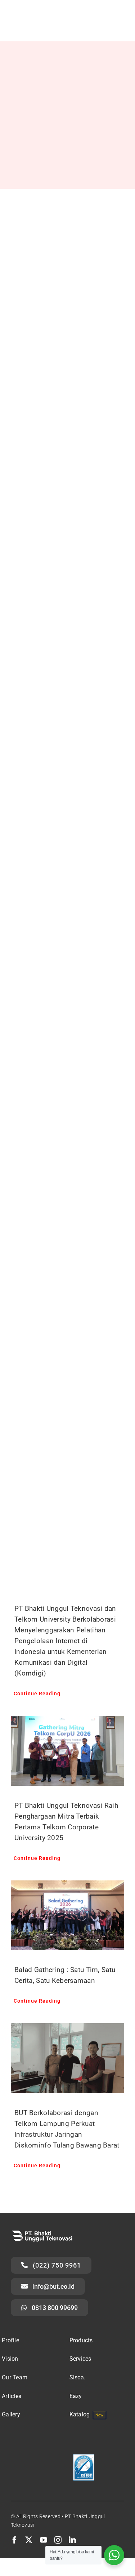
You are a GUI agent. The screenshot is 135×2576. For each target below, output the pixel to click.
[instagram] (58, 2540)
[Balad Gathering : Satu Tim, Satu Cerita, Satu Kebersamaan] (67, 1915)
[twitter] (29, 2540)
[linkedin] (72, 2540)
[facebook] (14, 2540)
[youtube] (44, 2540)
